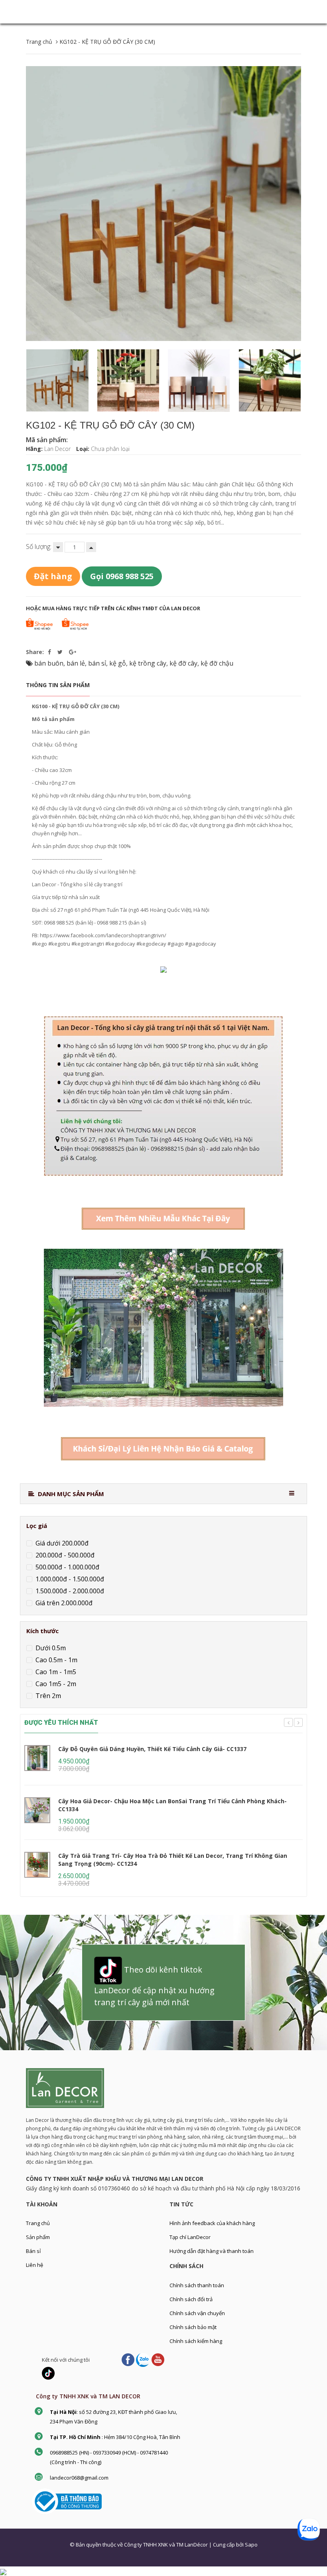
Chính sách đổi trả (191, 2299)
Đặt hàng (53, 576)
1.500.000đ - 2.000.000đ (69, 1591)
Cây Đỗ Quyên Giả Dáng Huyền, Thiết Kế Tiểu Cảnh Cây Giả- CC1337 (152, 1749)
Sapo (251, 2545)
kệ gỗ (118, 663)
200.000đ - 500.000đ (64, 1555)
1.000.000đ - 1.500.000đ (69, 1579)
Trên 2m (47, 1696)
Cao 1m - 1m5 (55, 1672)
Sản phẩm (38, 2237)
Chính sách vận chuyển (197, 2313)
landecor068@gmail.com (79, 2478)
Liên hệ (34, 2265)
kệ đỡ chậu (217, 663)
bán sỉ (97, 663)
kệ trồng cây (148, 663)
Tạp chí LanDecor (190, 2237)
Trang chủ (38, 2223)
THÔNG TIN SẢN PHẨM (58, 685)
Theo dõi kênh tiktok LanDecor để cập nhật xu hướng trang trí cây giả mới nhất (154, 1986)
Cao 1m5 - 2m (55, 1684)
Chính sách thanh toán (197, 2285)
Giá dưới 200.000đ (61, 1543)
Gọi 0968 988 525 (122, 576)
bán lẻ (76, 663)
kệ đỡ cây (183, 663)
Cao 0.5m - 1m (56, 1660)
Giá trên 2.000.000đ (63, 1602)
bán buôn (49, 663)
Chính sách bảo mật (193, 2327)
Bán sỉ (33, 2251)
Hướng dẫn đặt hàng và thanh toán (212, 2251)
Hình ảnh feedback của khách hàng (212, 2223)
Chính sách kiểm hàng (196, 2341)
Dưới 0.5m (50, 1648)
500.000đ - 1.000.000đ (67, 1567)
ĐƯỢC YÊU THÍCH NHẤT (61, 1723)
